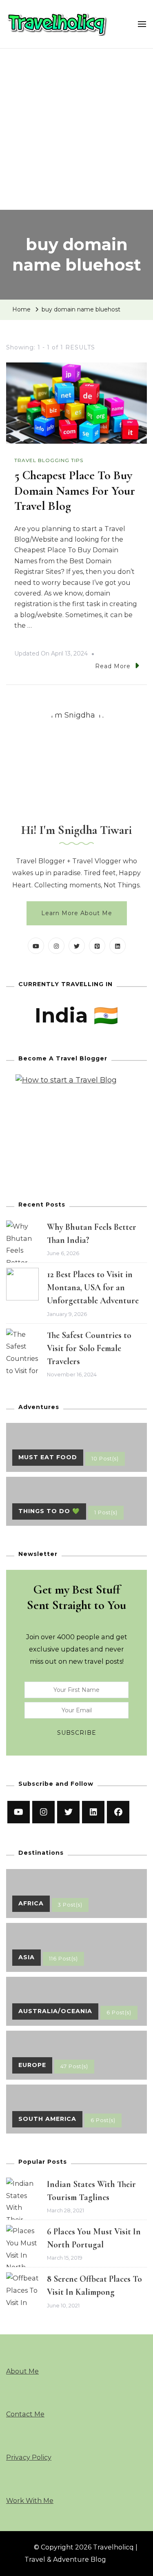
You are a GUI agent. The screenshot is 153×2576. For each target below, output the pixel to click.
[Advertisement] (76, 129)
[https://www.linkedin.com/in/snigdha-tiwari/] (93, 1812)
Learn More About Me (77, 913)
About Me (22, 2371)
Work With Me (30, 2501)
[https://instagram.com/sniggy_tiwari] (43, 1812)
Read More (113, 666)
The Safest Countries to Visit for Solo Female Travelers (89, 1348)
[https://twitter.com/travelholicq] (68, 1812)
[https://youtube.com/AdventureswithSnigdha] (19, 1812)
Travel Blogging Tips (49, 460)
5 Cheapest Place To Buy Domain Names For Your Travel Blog (75, 491)
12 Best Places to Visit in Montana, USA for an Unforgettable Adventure (93, 1287)
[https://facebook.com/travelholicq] (118, 1812)
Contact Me (25, 2414)
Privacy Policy (29, 2457)
